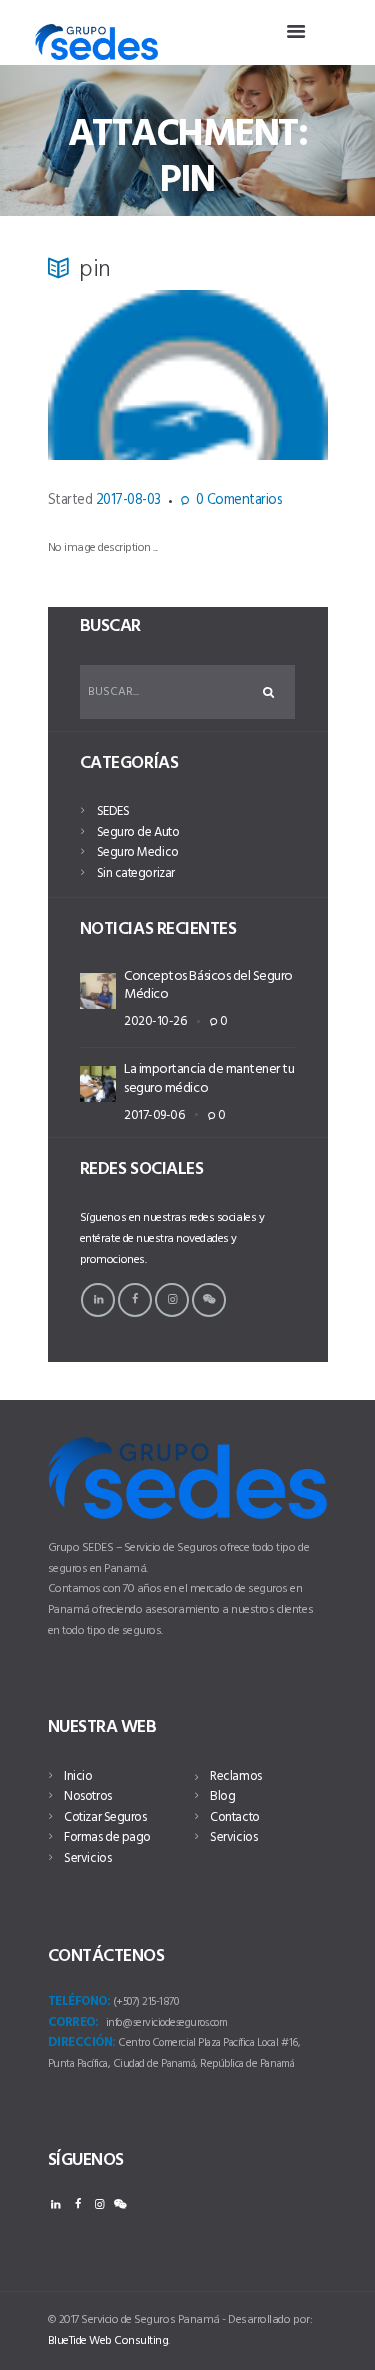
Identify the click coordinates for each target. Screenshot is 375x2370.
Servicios (87, 1858)
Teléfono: (79, 2002)
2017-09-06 (154, 1115)
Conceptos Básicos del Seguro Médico (208, 985)
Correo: (73, 2023)
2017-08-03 (128, 500)
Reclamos (235, 1776)
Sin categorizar (136, 873)
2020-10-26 (155, 1021)
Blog (222, 1796)
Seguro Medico (138, 852)
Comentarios (239, 501)
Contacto (234, 1817)
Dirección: (82, 2043)
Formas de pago (107, 1837)
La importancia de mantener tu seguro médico (209, 1078)
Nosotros (87, 1796)
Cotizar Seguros (105, 1817)
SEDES (113, 811)
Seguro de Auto (138, 832)
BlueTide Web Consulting (108, 2341)
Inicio (78, 1776)
